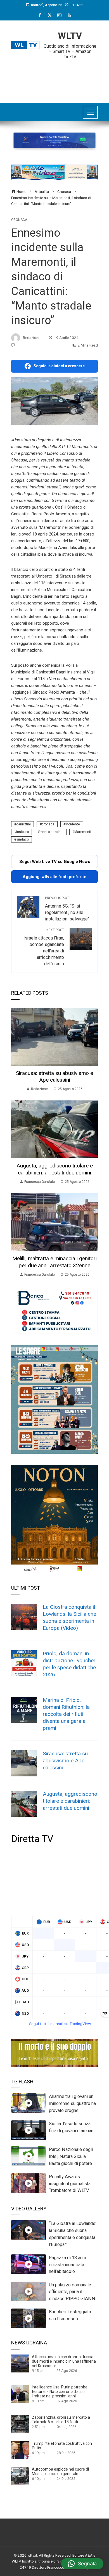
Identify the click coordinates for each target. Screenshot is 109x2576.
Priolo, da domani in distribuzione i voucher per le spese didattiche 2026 (69, 1664)
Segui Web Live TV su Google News (55, 862)
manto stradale (52, 832)
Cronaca (19, 220)
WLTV (70, 36)
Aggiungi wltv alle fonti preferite (54, 877)
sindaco (22, 839)
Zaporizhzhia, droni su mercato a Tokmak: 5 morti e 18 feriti (61, 2420)
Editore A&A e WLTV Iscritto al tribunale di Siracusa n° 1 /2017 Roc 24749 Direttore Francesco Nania (54, 2561)
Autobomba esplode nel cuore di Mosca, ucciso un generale (60, 2471)
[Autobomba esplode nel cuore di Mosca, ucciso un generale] (20, 2476)
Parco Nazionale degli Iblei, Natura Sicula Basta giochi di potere (71, 2156)
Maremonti (83, 832)
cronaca (48, 824)
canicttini (23, 824)
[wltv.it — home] (25, 45)
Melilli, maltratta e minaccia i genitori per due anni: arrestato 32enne (54, 1262)
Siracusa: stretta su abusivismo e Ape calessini (54, 1077)
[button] (82, 2564)
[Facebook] (40, 15)
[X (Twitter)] (50, 15)
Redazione (32, 338)
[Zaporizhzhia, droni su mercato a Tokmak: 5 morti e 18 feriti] (20, 2424)
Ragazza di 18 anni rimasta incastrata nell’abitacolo (67, 2265)
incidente (73, 824)
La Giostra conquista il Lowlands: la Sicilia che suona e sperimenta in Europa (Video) (69, 1617)
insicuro (22, 832)
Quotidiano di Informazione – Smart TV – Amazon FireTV (70, 51)
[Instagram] (59, 15)
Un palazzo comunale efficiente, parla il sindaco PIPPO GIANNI (73, 2292)
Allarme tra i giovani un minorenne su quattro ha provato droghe (72, 2103)
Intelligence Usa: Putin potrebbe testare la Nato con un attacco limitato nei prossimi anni (60, 2392)
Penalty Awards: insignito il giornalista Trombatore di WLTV (70, 2184)
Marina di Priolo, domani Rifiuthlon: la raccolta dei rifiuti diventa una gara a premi (66, 1714)
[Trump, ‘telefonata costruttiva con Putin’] (20, 2450)
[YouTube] (69, 15)
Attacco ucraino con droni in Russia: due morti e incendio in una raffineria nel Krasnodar (64, 2361)
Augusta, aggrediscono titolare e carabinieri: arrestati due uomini (55, 1169)
